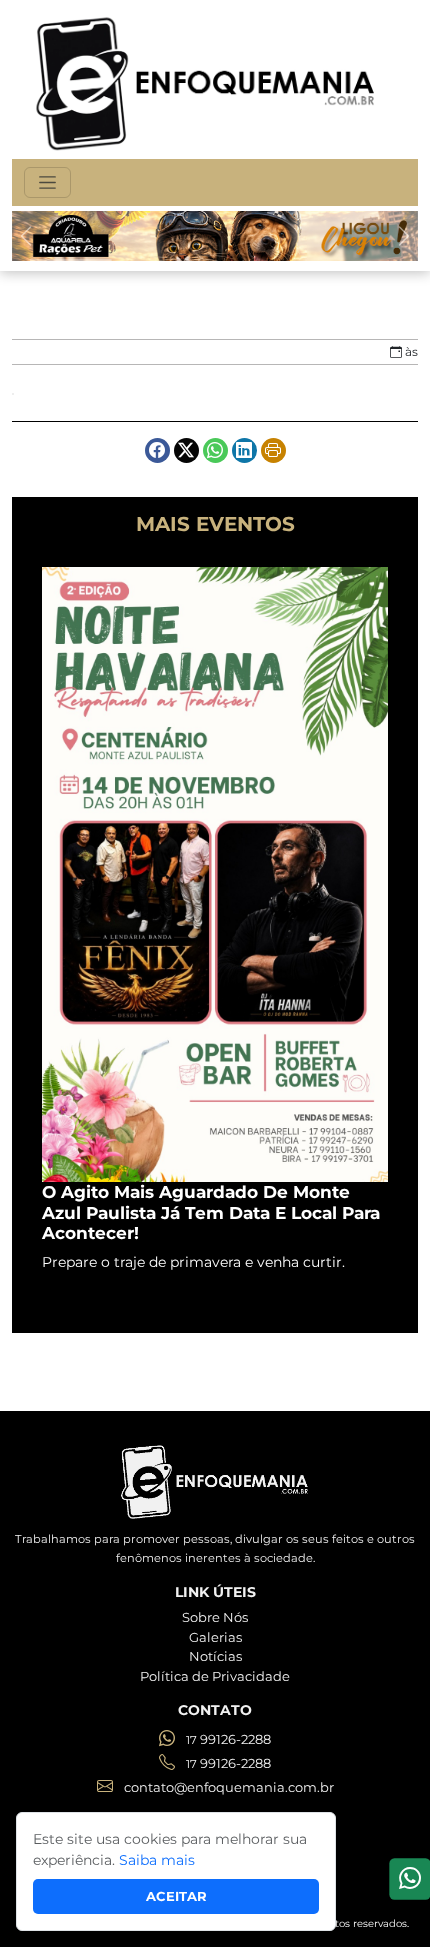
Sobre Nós (215, 1617)
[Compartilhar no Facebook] (157, 450)
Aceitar (176, 1896)
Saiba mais (157, 1860)
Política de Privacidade (215, 1676)
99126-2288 (228, 1739)
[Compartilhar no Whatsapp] (215, 450)
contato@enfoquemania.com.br (227, 1787)
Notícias (215, 1656)
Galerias (215, 1637)
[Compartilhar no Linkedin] (244, 450)
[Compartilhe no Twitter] (186, 450)
